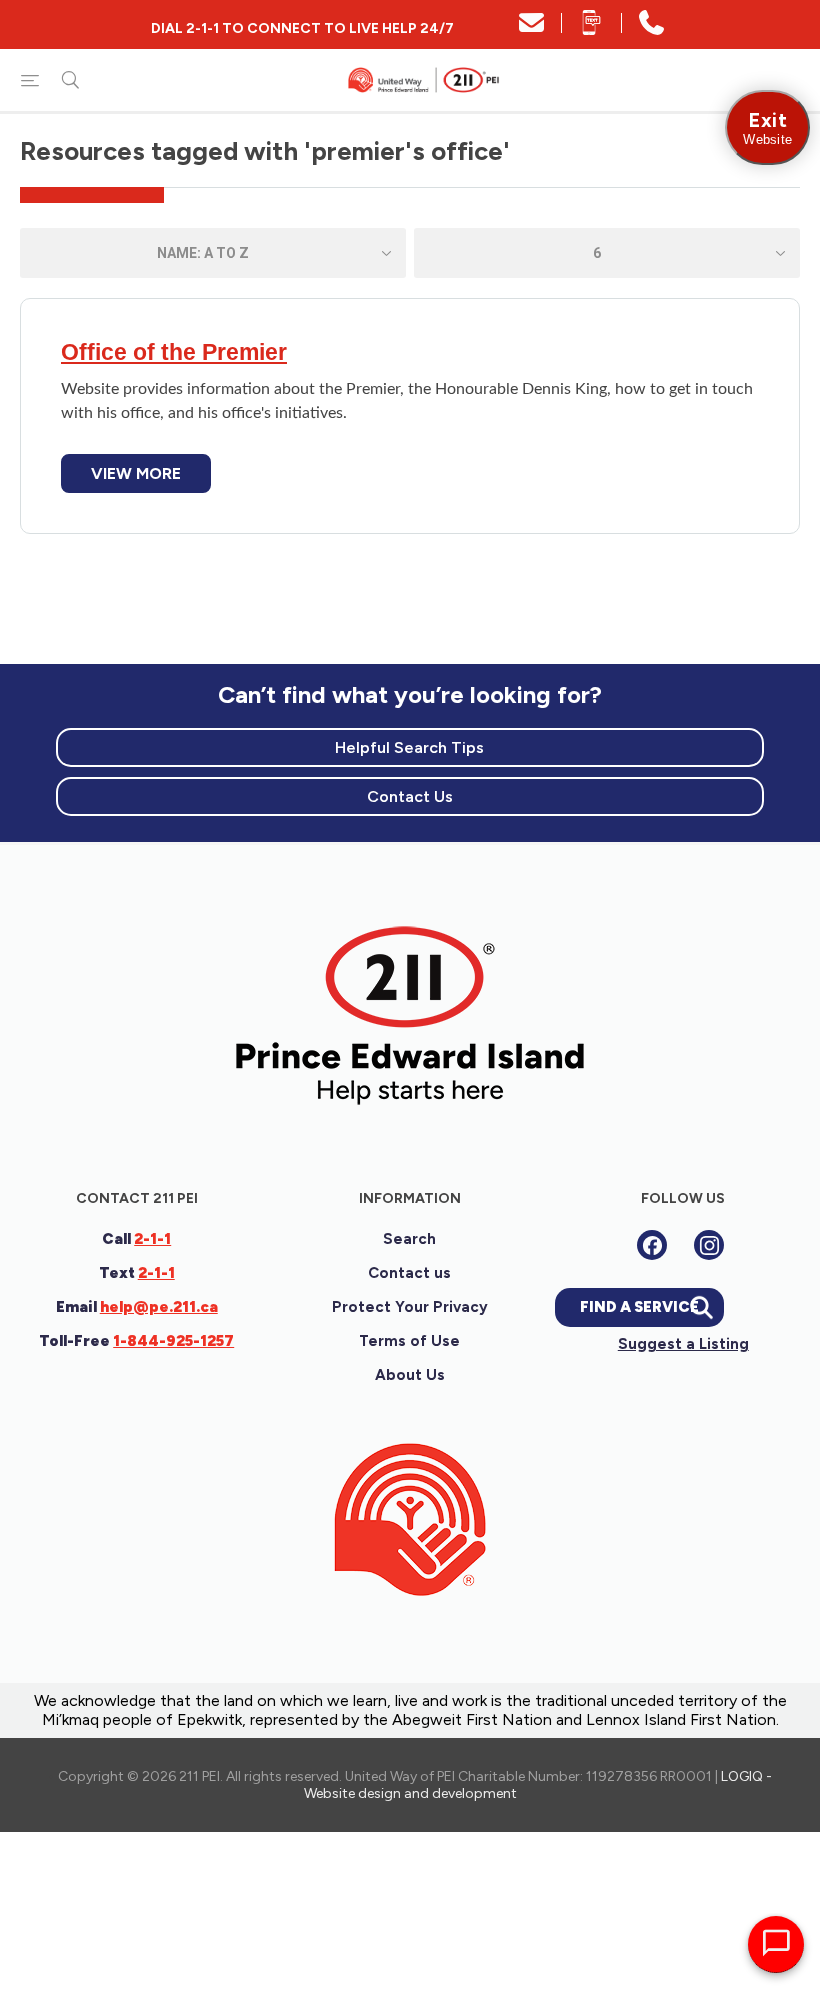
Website (767, 127)
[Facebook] (652, 1245)
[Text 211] (591, 29)
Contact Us (410, 796)
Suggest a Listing (683, 1344)
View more (136, 473)
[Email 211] (531, 29)
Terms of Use (409, 1341)
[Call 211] (651, 29)
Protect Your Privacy (410, 1307)
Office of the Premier (174, 352)
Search (409, 1239)
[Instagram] (709, 1245)
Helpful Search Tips (409, 747)
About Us (410, 1375)
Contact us (409, 1273)
